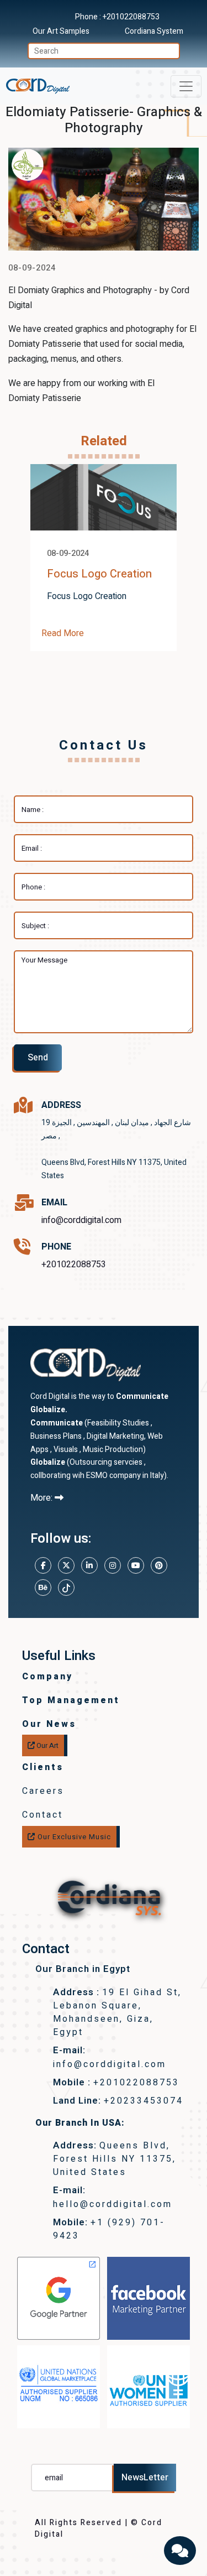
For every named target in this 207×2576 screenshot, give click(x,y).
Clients (43, 1767)
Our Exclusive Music (73, 1837)
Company (47, 1677)
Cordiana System (154, 31)
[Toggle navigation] (186, 86)
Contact (43, 1815)
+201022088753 (131, 17)
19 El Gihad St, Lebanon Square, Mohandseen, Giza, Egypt (117, 2013)
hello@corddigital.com (113, 2204)
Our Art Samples (61, 31)
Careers (43, 1791)
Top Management (71, 1700)
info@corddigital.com (81, 1220)
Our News (49, 1724)
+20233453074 (144, 2101)
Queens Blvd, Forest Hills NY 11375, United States (115, 2159)
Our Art (47, 1745)
